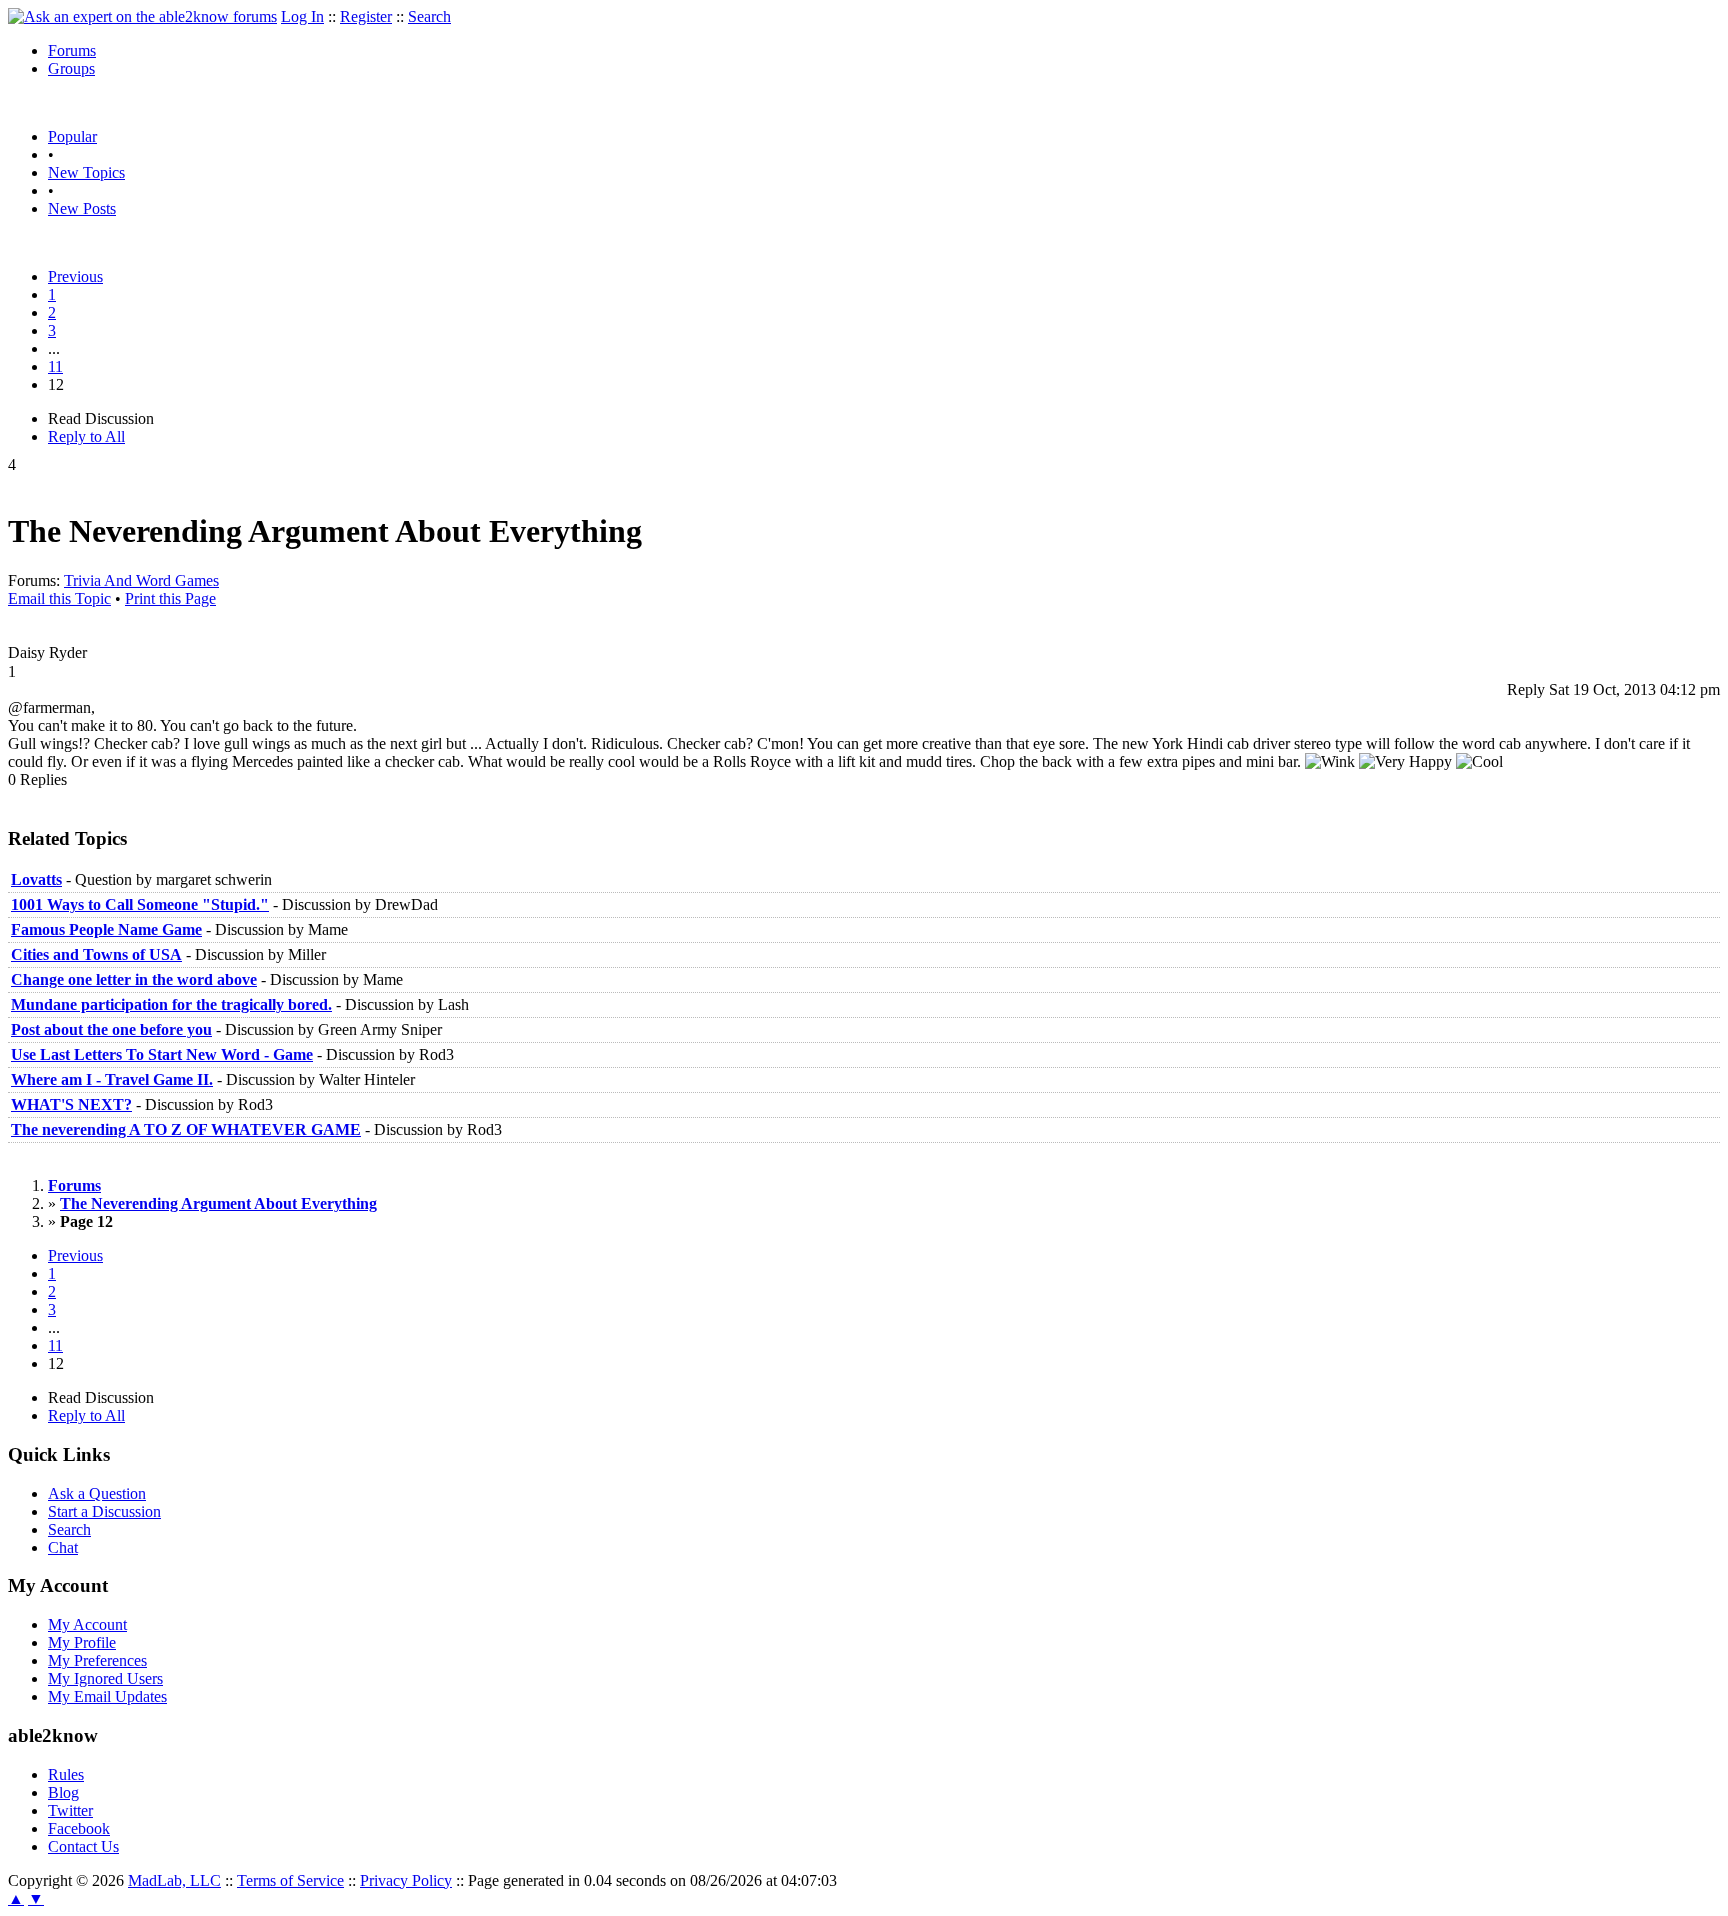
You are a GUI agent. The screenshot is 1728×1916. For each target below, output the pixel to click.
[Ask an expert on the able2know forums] (142, 16)
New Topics (86, 172)
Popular (72, 136)
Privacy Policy (406, 1880)
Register (366, 16)
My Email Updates (107, 1696)
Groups (71, 68)
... (54, 348)
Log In (302, 16)
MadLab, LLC (174, 1880)
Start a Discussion (104, 1511)
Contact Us (83, 1846)
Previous (75, 276)
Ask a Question (97, 1493)
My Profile (82, 1642)
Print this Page (170, 598)
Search (429, 16)
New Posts (82, 208)
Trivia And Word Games (141, 580)
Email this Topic (59, 598)
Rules (66, 1774)
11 (55, 366)
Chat (63, 1547)
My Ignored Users (105, 1678)
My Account (87, 1624)
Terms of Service (290, 1880)
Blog (63, 1792)
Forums (72, 50)
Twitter (70, 1810)
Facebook (79, 1828)
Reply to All (86, 436)
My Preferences (97, 1660)
